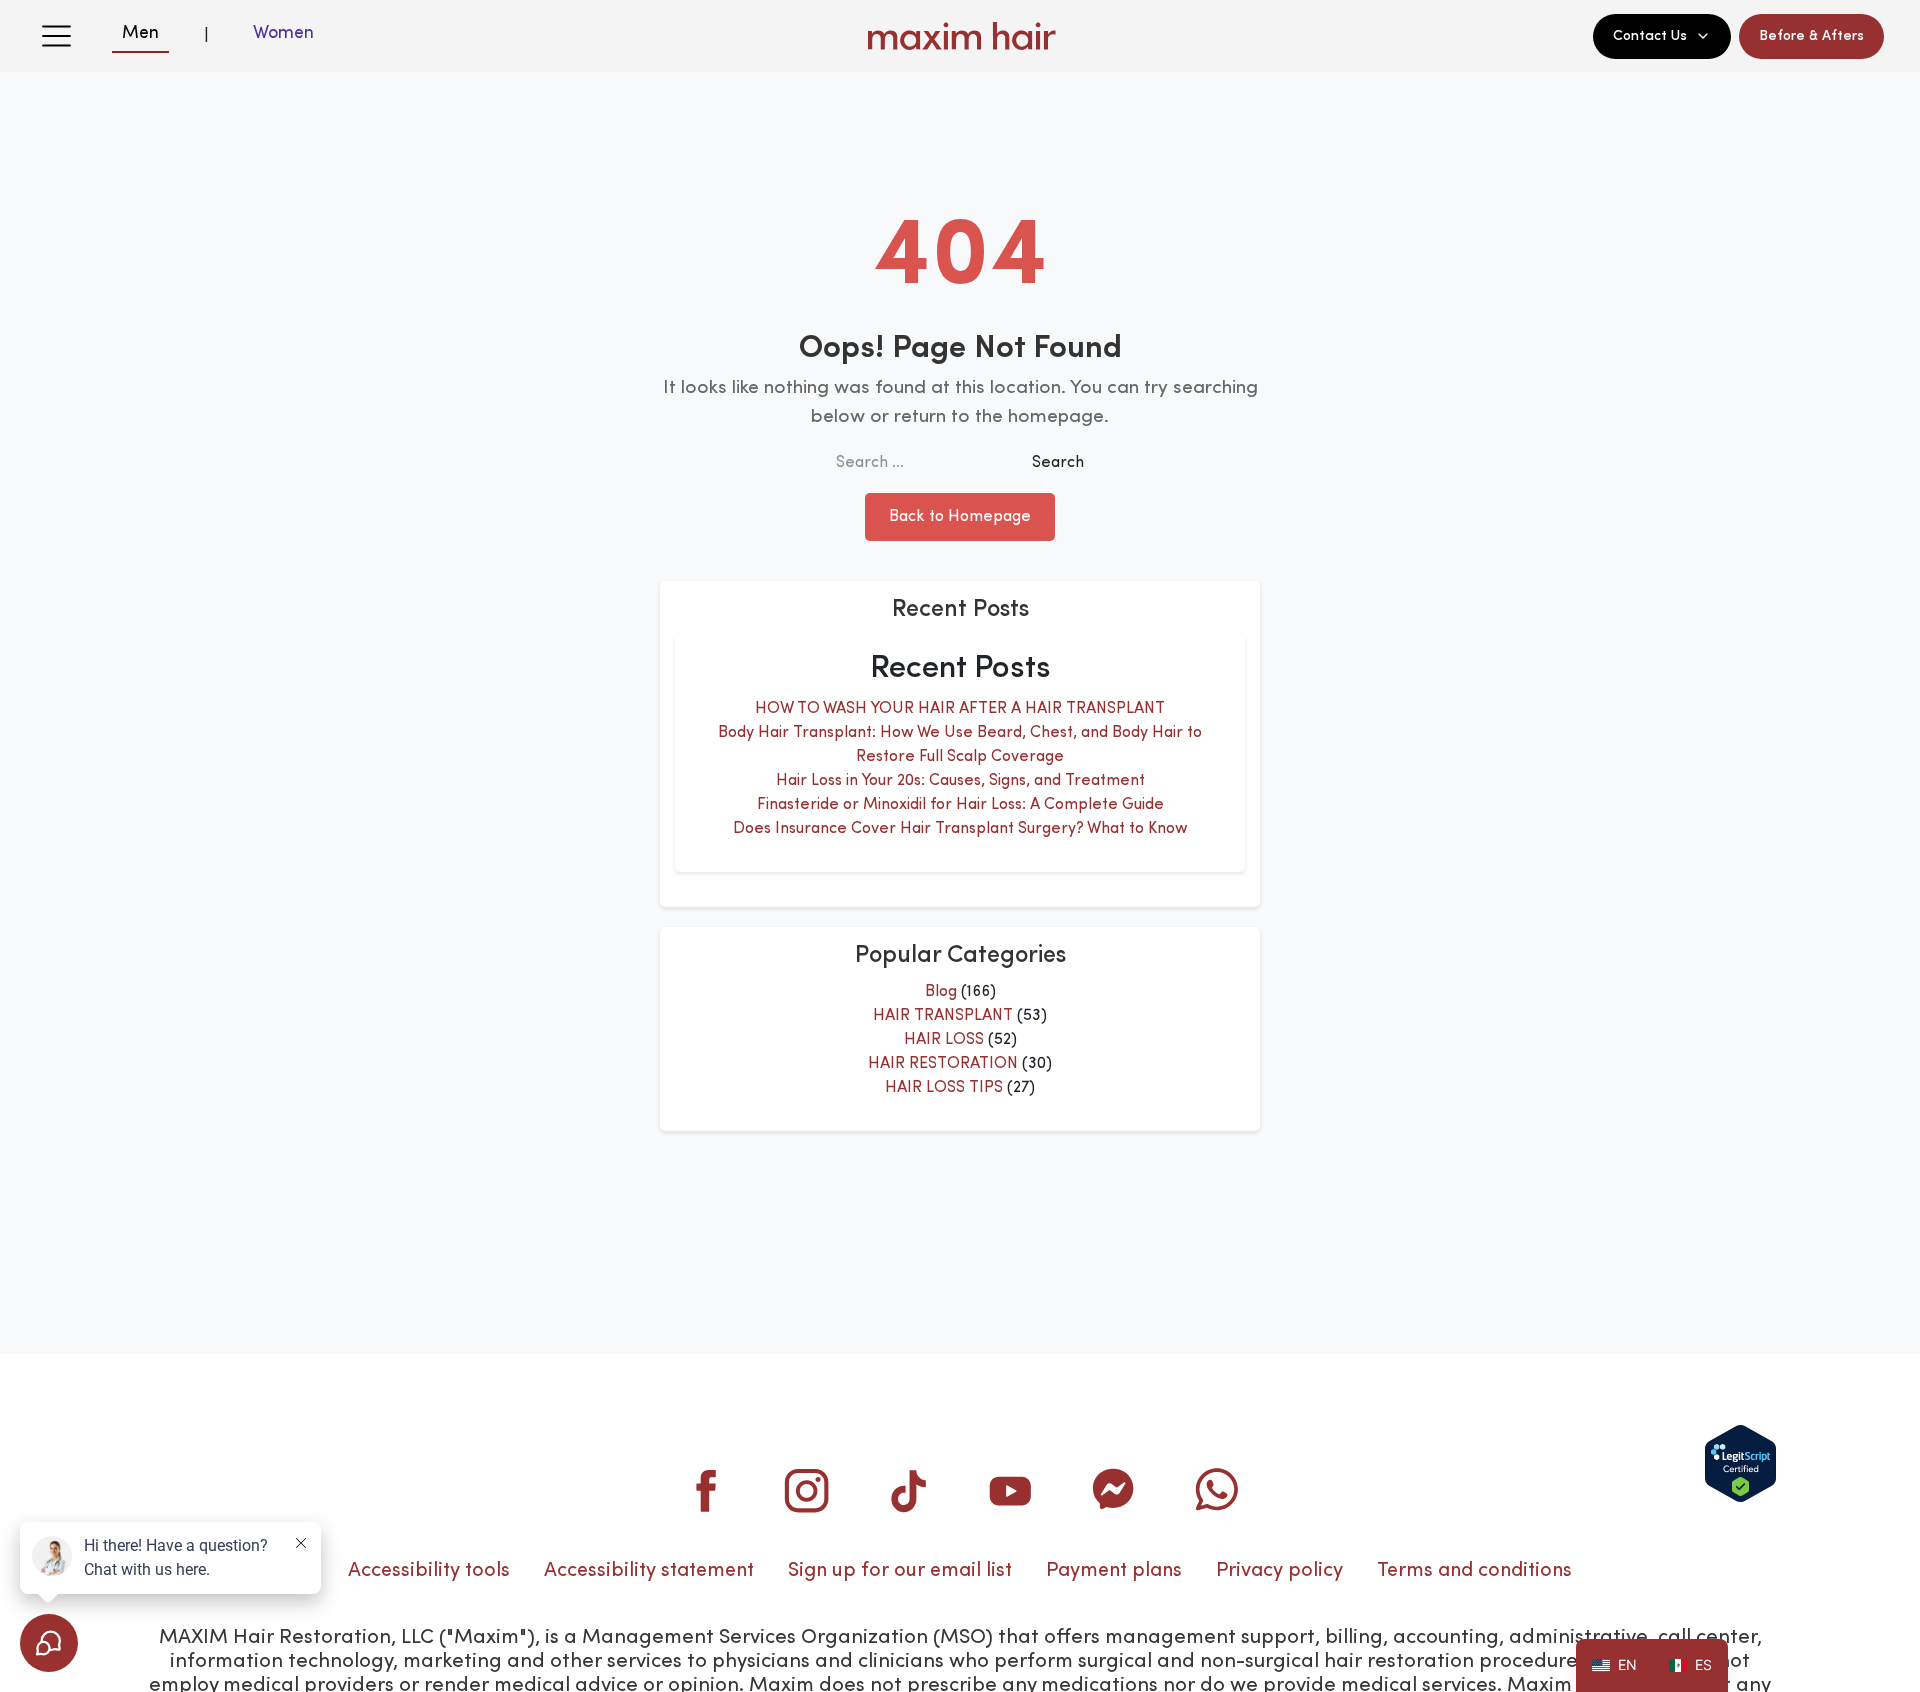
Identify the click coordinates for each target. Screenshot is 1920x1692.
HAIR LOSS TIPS (944, 1088)
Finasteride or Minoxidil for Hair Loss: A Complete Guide (960, 805)
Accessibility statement (649, 1571)
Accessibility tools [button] (429, 1571)
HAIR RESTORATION (943, 1064)
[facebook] (705, 1490)
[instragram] (807, 1490)
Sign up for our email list (900, 1571)
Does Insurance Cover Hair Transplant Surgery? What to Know (960, 829)
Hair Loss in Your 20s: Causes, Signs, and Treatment (960, 781)
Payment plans (1114, 1571)
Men (140, 33)
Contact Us (1650, 36)
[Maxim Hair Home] (960, 36)
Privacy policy (1279, 1571)
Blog (941, 992)
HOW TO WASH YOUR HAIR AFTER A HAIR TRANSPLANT (960, 709)
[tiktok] (909, 1490)
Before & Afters (1811, 36)
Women (283, 33)
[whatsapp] (1215, 1490)
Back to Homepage (960, 517)
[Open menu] (56, 36)
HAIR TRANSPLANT (943, 1016)
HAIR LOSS (944, 1040)
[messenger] (1113, 1490)
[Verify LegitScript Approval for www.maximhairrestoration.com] (1740, 1463)
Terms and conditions (1474, 1571)
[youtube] (1011, 1490)
